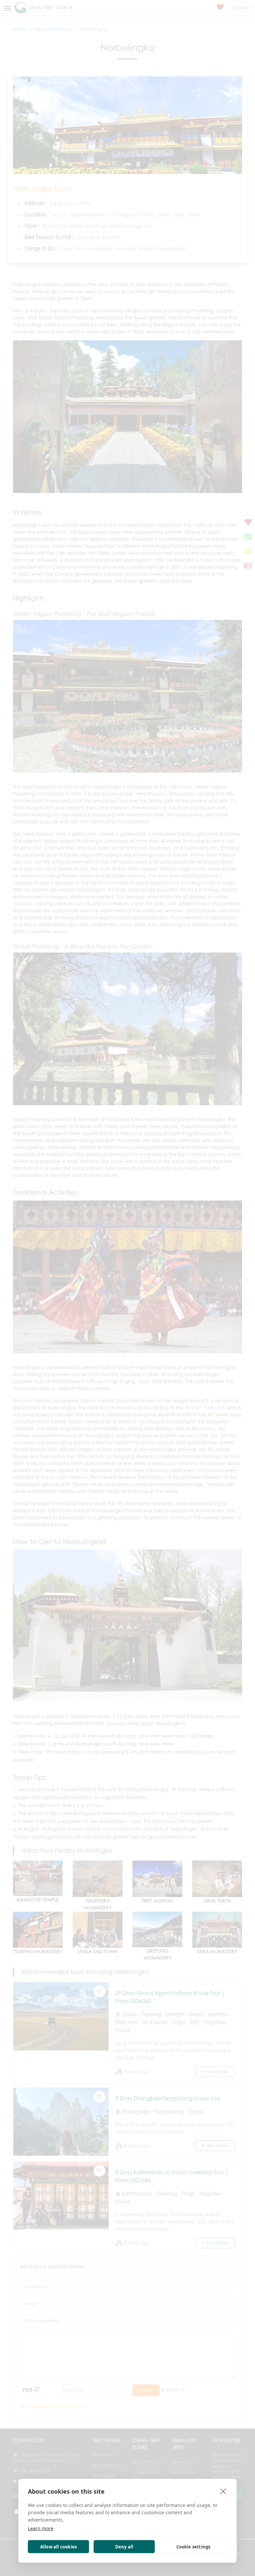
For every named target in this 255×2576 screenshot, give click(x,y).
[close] (223, 2491)
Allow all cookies (58, 2547)
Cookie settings (193, 2547)
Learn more (41, 2528)
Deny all (124, 2547)
